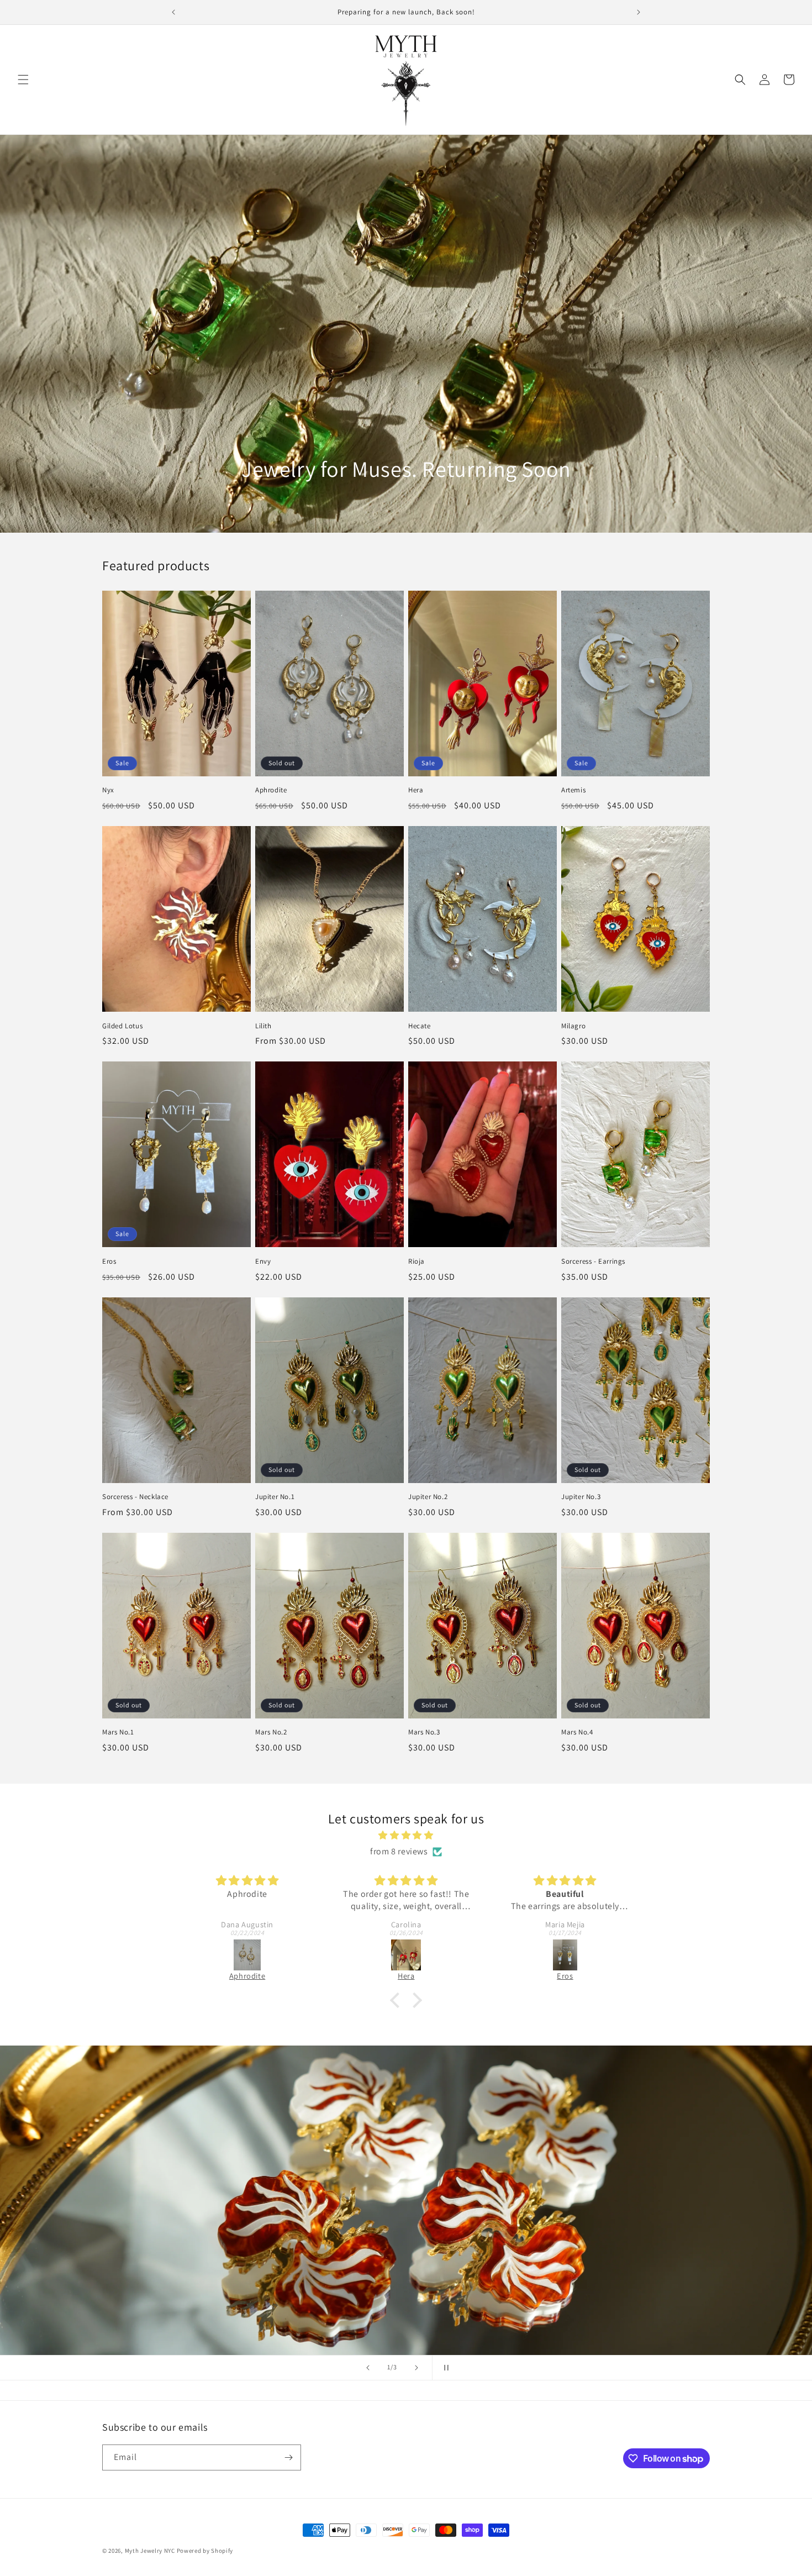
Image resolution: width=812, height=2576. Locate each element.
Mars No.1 (118, 1732)
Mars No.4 (577, 1732)
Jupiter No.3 (581, 1497)
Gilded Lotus (122, 1026)
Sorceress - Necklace (135, 1497)
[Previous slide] (368, 2368)
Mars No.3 (424, 1732)
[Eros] (407, 1955)
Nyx (108, 790)
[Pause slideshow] (444, 2368)
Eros (109, 1261)
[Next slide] (416, 2368)
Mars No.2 (271, 1732)
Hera (416, 790)
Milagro (573, 1026)
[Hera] (247, 1955)
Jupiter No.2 (428, 1497)
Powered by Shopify (205, 2551)
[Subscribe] (288, 2457)
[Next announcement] (639, 12)
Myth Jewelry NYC (150, 2551)
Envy (263, 1261)
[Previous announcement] (173, 12)
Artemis (573, 790)
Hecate (420, 1026)
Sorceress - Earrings (593, 1261)
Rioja (416, 1261)
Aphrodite (271, 790)
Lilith (263, 1026)
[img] (406, 1836)
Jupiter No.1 (275, 1497)
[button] (23, 80)
